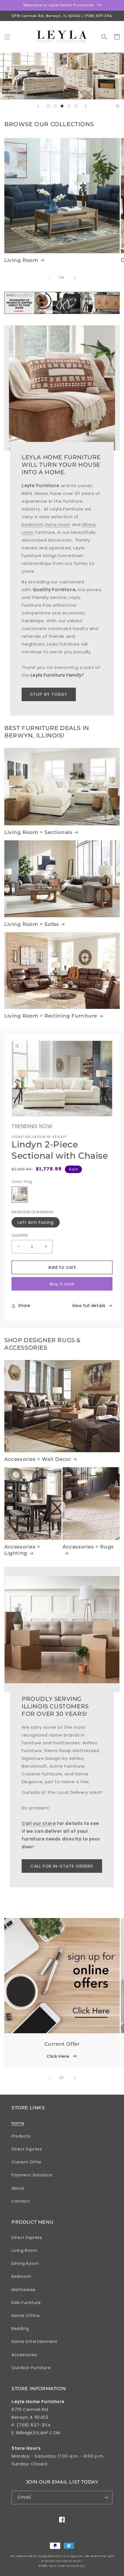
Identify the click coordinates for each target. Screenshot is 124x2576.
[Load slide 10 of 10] (76, 106)
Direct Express (27, 2149)
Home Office (26, 2316)
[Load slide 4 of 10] (48, 106)
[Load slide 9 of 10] (69, 106)
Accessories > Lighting (22, 1550)
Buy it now (62, 1284)
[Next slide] (86, 106)
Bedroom (21, 2276)
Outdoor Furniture (31, 2368)
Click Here (58, 2056)
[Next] (75, 278)
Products (21, 2136)
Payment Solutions (32, 2175)
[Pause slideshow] (118, 106)
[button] (7, 37)
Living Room (21, 260)
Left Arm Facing (36, 1222)
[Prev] (49, 278)
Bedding (20, 2329)
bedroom (32, 524)
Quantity (20, 1235)
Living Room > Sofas (32, 924)
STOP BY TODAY (49, 694)
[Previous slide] (38, 106)
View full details (89, 1306)
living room (58, 524)
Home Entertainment (34, 2342)
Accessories (25, 2355)
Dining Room (25, 2263)
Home (18, 2123)
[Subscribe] (106, 2497)
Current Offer (27, 2162)
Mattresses (24, 2290)
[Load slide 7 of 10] (55, 106)
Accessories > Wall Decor (38, 1459)
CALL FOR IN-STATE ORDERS (62, 1866)
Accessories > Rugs (88, 1547)
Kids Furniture (26, 2303)
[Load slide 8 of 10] (62, 106)
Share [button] (24, 1306)
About (18, 2188)
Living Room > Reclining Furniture (51, 1016)
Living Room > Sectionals (38, 832)
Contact (21, 2201)
